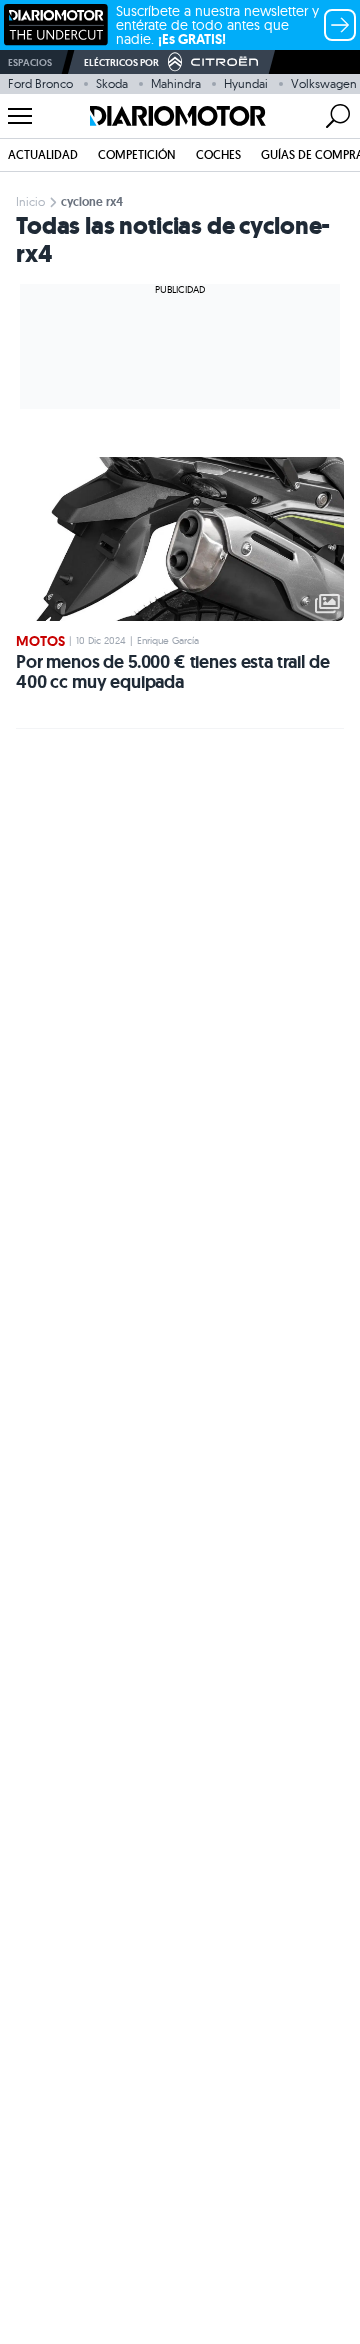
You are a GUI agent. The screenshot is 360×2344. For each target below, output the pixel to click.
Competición (137, 154)
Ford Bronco (40, 83)
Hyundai (246, 83)
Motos (40, 641)
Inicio (30, 201)
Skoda (112, 83)
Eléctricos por (121, 62)
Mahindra (176, 83)
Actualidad (43, 154)
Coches (218, 154)
